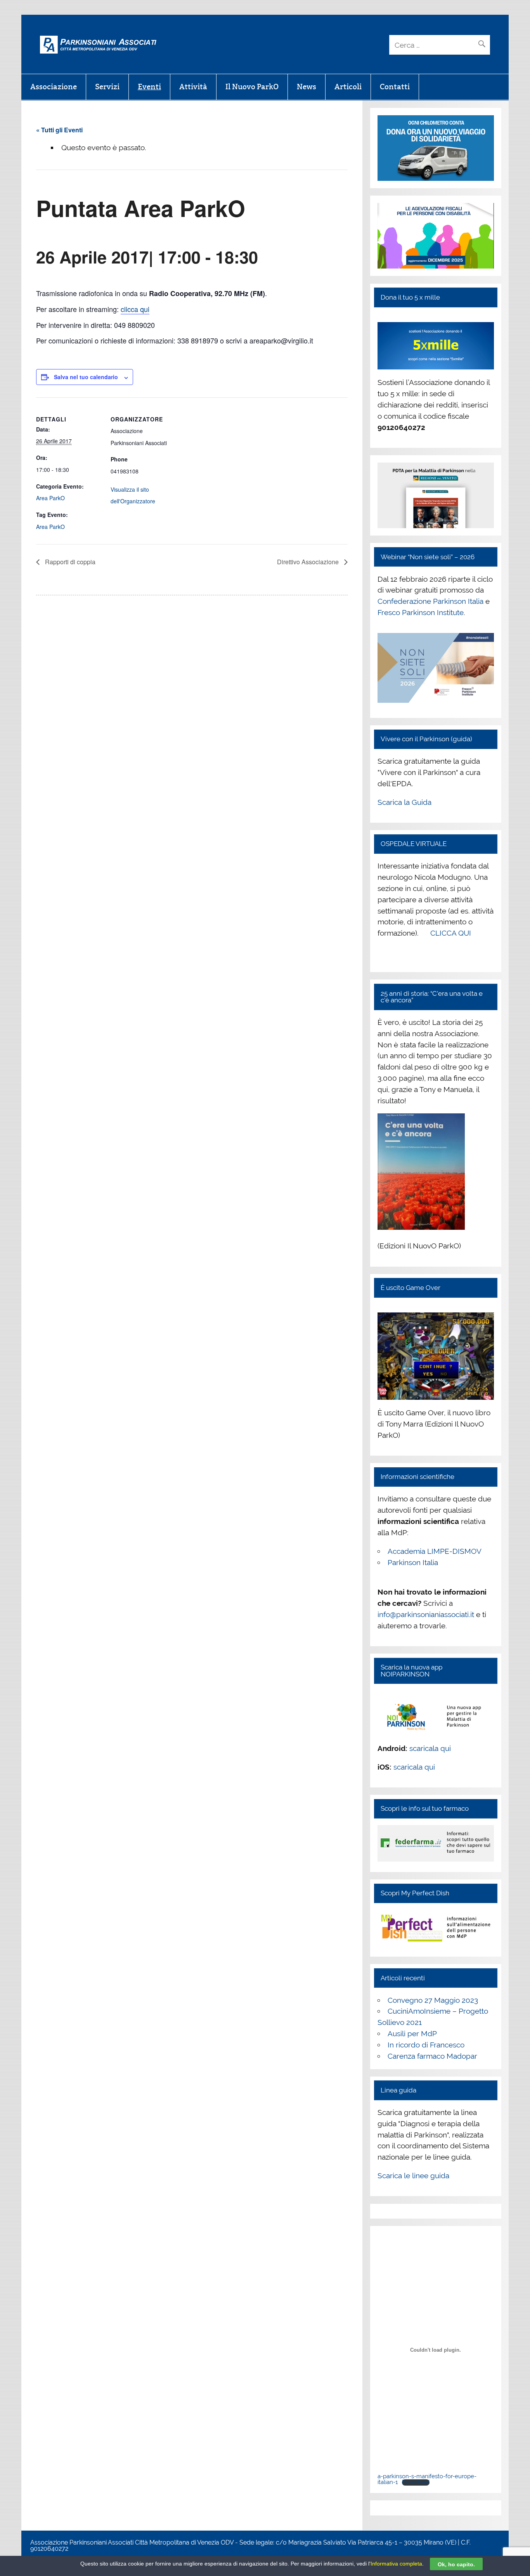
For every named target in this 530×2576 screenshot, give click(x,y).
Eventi (149, 87)
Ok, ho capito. (456, 2564)
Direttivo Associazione (309, 562)
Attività (193, 87)
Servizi (107, 87)
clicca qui (135, 309)
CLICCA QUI (451, 933)
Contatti (395, 87)
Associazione (54, 87)
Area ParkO (50, 498)
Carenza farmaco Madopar (432, 2056)
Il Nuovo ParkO (252, 87)
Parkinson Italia (413, 1562)
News (307, 87)
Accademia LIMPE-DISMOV (435, 1551)
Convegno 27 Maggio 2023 (433, 2000)
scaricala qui (430, 1748)
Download (416, 2482)
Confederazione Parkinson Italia (430, 601)
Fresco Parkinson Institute (421, 612)
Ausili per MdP (412, 2033)
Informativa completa (396, 2564)
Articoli (348, 87)
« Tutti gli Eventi (59, 130)
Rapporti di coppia (69, 562)
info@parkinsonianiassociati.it (426, 1614)
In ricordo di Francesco (426, 2045)
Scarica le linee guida (413, 2176)
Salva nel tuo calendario (86, 377)
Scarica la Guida (404, 802)
